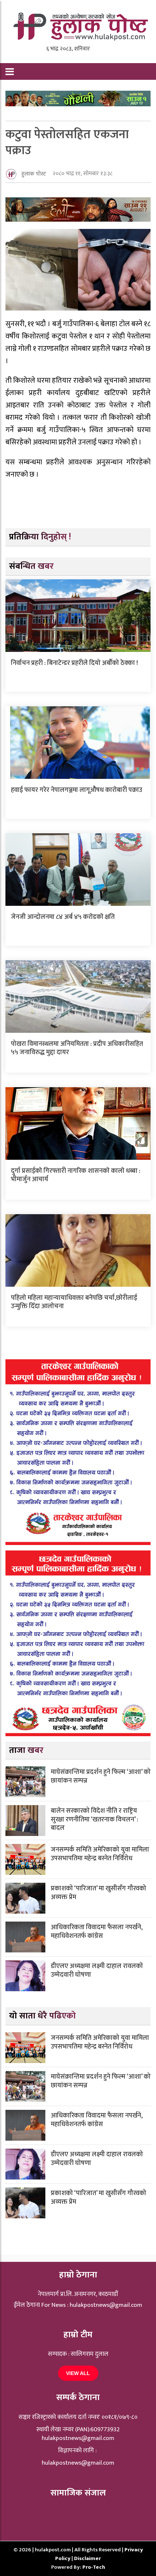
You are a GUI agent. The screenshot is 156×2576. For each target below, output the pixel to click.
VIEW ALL (78, 2373)
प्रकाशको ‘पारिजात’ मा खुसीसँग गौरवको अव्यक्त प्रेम (98, 1893)
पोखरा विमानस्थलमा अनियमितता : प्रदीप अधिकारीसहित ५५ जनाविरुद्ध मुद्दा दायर (77, 1048)
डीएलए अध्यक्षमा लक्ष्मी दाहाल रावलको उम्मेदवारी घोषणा (97, 1970)
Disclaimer (87, 2558)
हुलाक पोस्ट (34, 174)
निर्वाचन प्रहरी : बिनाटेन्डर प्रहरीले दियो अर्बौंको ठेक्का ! (74, 663)
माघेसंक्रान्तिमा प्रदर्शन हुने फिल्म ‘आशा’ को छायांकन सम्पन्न (101, 1776)
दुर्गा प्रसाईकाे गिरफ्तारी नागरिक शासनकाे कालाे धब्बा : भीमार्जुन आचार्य (76, 1175)
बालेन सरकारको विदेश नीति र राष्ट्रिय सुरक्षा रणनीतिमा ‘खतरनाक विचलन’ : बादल (95, 1819)
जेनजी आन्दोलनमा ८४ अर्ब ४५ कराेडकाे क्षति (63, 917)
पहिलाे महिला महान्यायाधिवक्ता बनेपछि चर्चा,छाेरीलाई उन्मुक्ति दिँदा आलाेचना (74, 1302)
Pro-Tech (94, 2567)
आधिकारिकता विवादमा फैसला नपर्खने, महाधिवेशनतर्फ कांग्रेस (97, 1932)
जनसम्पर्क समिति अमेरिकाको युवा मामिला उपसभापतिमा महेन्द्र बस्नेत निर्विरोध (100, 1854)
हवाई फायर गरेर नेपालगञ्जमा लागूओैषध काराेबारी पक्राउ (77, 790)
